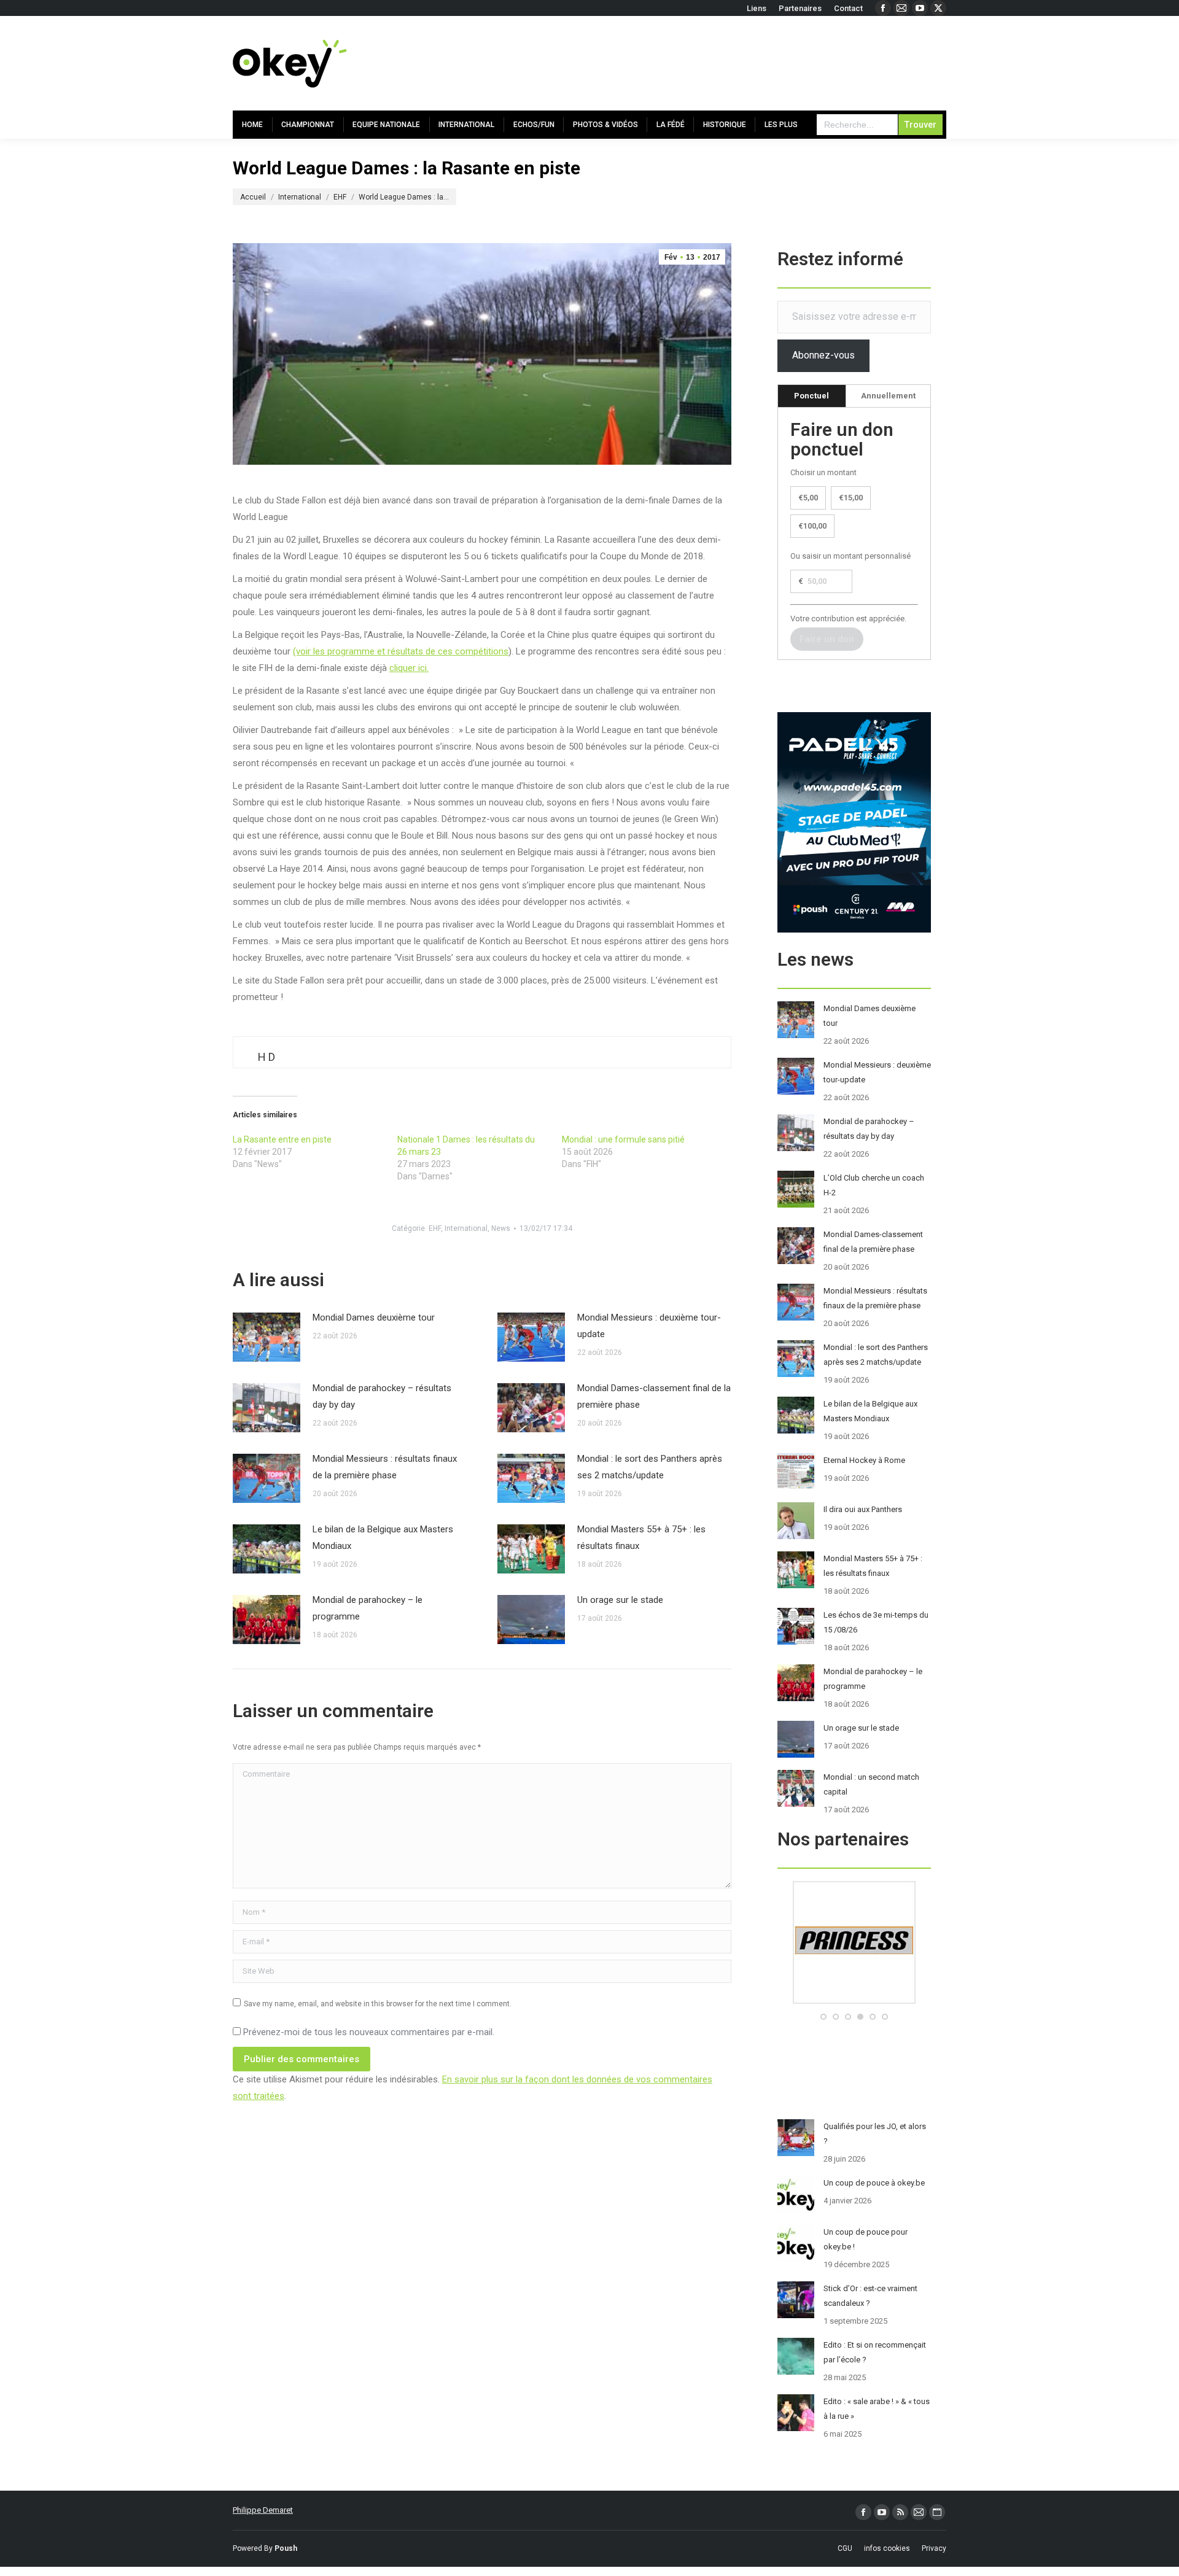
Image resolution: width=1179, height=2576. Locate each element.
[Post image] (267, 1337)
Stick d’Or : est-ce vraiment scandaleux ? (870, 2296)
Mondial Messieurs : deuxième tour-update (649, 1326)
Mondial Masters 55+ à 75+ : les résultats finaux (641, 1538)
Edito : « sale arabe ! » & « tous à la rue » (877, 2409)
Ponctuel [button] (811, 396)
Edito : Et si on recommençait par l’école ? (875, 2352)
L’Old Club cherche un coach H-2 (874, 1185)
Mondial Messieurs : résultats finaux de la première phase (385, 1467)
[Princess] (854, 2001)
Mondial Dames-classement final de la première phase (654, 1396)
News (501, 1228)
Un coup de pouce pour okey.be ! (866, 2239)
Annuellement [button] (888, 396)
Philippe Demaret (263, 2510)
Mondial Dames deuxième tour (374, 1317)
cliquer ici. (409, 668)
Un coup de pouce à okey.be (874, 2183)
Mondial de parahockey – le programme (368, 1608)
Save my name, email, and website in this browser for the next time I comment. (378, 2004)
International (466, 1228)
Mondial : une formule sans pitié (623, 1139)
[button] (823, 2017)
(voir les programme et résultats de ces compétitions (401, 651)
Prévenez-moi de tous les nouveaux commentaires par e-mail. (369, 2032)
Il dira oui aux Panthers (863, 1509)
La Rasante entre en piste (282, 1139)
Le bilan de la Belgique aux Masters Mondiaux (383, 1538)
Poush (286, 2548)
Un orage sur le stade (620, 1600)
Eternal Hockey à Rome (864, 1460)
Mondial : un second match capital (871, 1784)
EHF (435, 1228)
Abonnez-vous (823, 355)
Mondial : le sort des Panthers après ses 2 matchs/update (650, 1467)
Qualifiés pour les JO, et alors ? (875, 2134)
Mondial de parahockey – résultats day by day (382, 1396)
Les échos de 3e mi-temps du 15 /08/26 (876, 1622)
